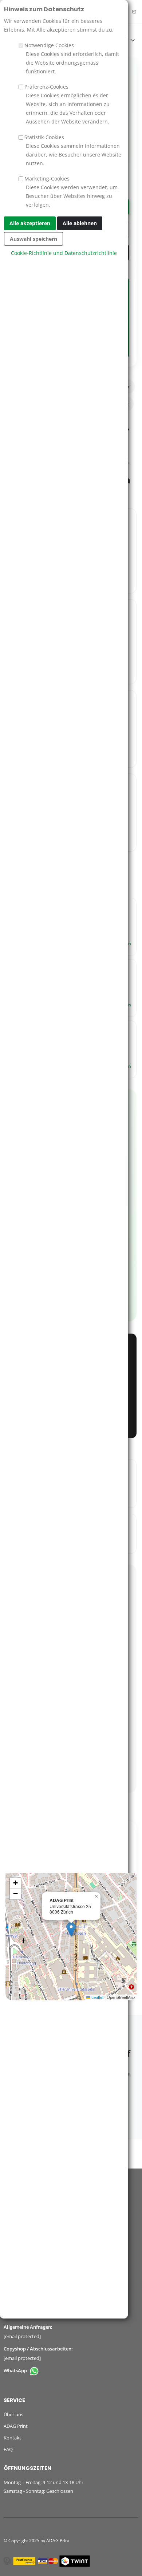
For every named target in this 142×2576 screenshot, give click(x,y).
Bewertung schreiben (71, 1661)
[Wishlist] (103, 40)
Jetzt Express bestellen (71, 1419)
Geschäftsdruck (113, 404)
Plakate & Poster (113, 387)
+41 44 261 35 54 (21, 2315)
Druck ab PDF (71, 230)
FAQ (8, 2449)
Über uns (13, 2414)
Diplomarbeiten (67, 404)
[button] (71, 1929)
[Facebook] (124, 12)
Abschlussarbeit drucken (71, 207)
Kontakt (12, 2438)
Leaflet (97, 1997)
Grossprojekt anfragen (71, 252)
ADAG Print (16, 2426)
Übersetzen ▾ (35, 13)
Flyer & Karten (68, 387)
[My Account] (86, 40)
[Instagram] (134, 12)
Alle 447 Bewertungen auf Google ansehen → (71, 1774)
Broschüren (26, 404)
